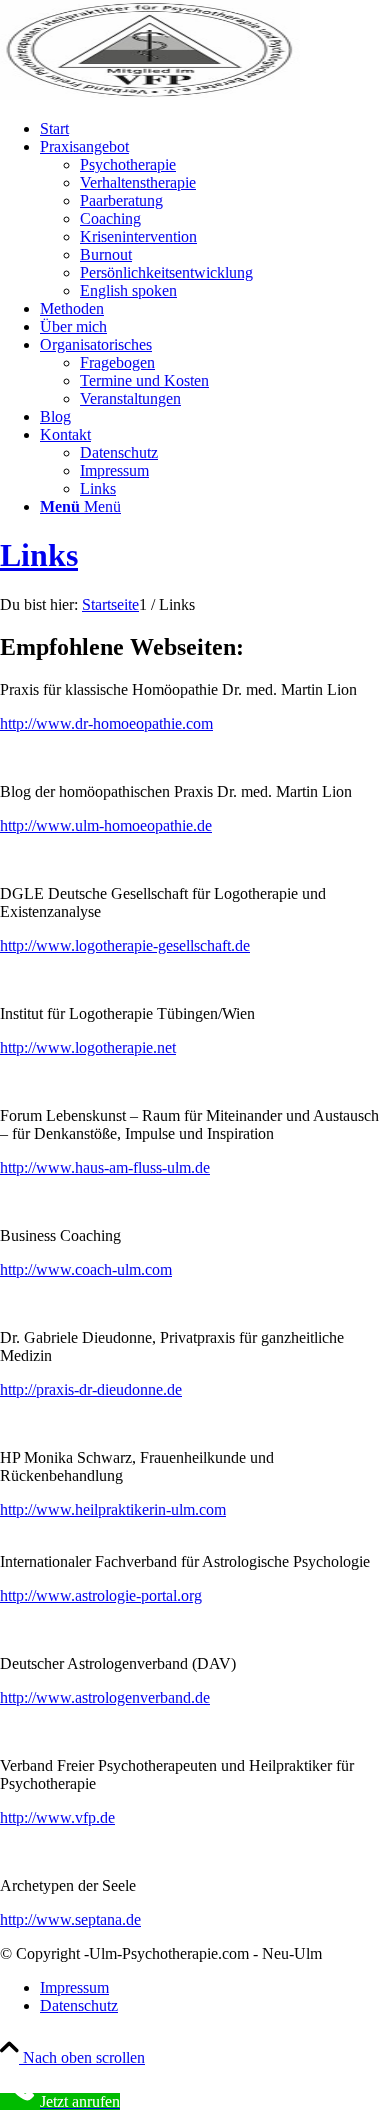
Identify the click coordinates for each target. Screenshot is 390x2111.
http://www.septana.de (70, 1919)
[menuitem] (215, 129)
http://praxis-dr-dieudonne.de (91, 1389)
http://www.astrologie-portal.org (101, 1595)
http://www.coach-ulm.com (86, 1269)
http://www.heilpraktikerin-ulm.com (113, 1509)
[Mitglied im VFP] (150, 94)
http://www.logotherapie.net (88, 1047)
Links (39, 555)
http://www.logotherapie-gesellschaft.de (125, 945)
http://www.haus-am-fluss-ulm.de (105, 1167)
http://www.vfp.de (57, 1817)
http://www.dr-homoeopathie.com (106, 723)
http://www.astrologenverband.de (105, 1697)
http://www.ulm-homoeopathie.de (106, 825)
